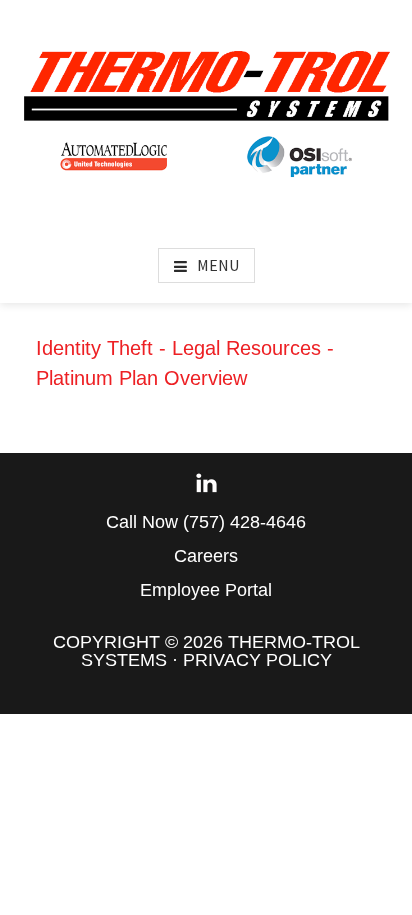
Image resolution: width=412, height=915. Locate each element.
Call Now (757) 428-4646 (206, 522)
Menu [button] (218, 265)
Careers (206, 556)
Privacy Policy (257, 660)
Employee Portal (206, 590)
